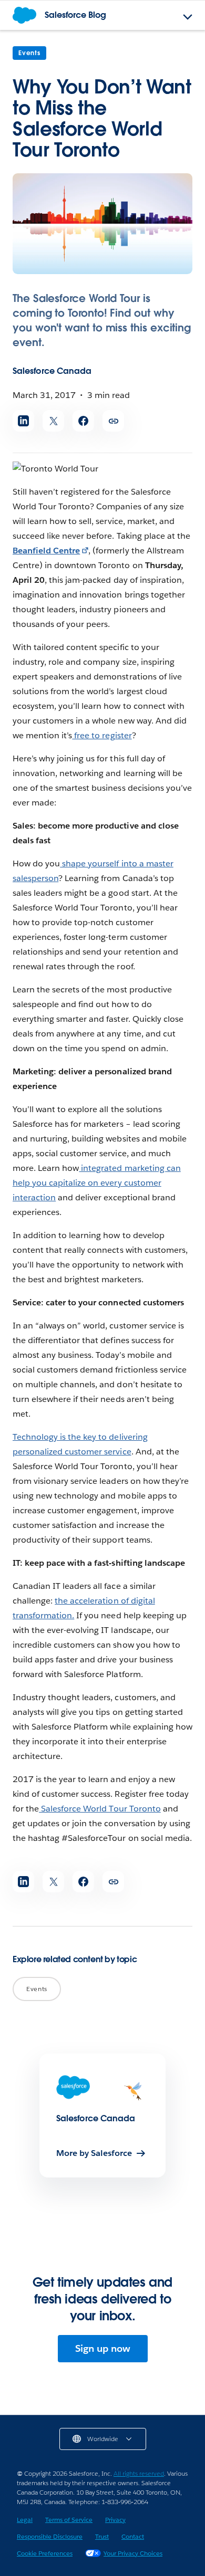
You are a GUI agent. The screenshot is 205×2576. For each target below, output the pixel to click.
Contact (133, 2536)
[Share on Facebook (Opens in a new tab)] (83, 421)
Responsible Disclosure (50, 2536)
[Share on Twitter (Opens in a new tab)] (53, 421)
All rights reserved (139, 2473)
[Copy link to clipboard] (113, 421)
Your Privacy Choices (133, 2553)
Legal (25, 2520)
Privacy (115, 2520)
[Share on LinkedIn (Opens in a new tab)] (23, 421)
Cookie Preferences (45, 2553)
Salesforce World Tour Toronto (100, 1809)
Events (29, 53)
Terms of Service (69, 2520)
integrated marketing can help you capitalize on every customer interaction (97, 1183)
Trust (102, 2536)
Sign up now (103, 2348)
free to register (102, 735)
